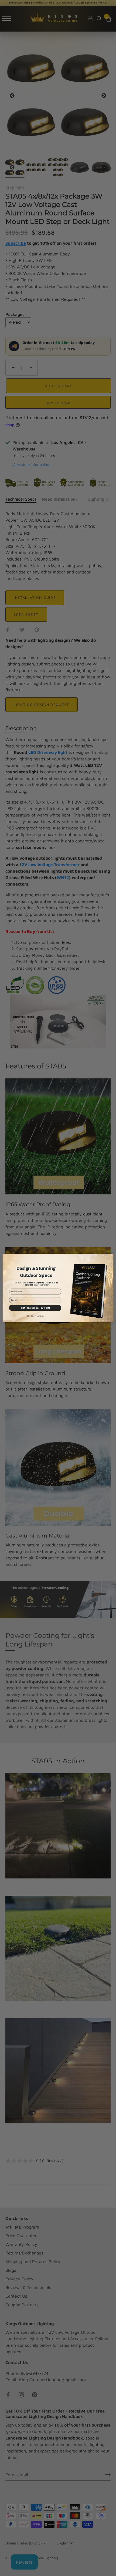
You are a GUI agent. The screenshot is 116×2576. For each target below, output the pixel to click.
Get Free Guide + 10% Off (35, 1308)
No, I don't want (35, 1316)
